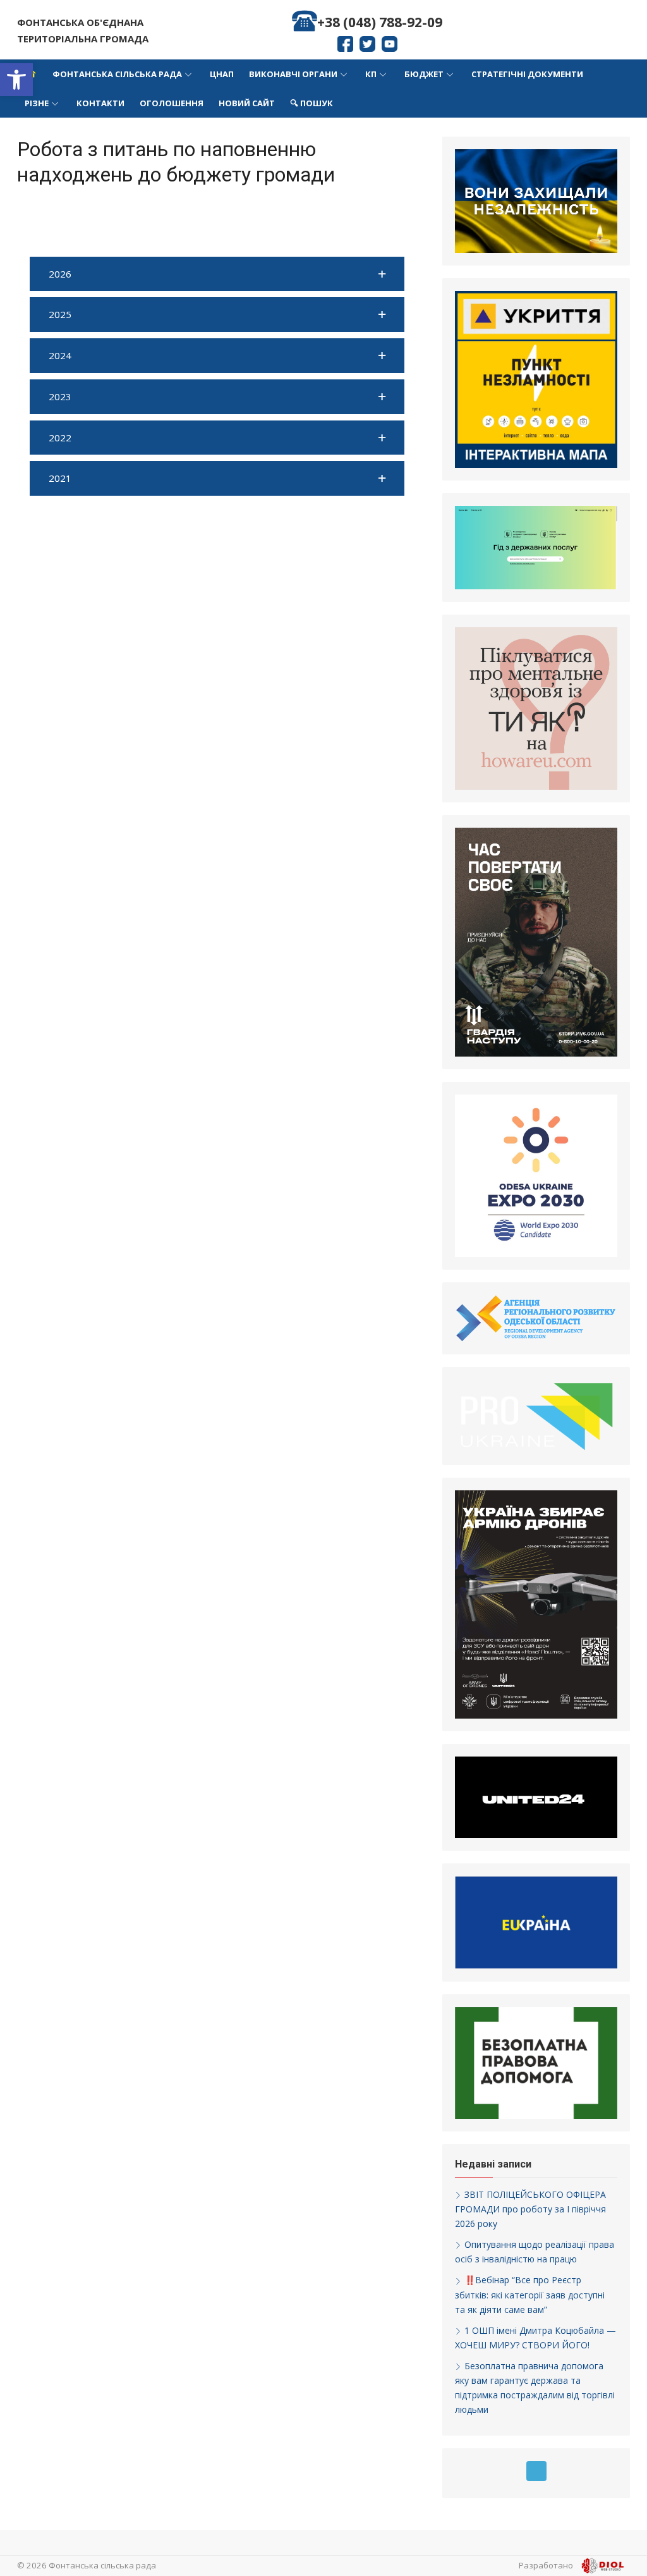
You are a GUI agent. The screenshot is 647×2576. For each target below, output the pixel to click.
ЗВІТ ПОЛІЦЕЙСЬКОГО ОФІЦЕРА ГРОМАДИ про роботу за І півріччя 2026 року (530, 2209)
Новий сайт (247, 103)
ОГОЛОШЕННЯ (172, 103)
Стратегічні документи (527, 74)
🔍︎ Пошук (311, 103)
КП (371, 74)
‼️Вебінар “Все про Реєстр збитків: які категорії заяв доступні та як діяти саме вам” (530, 2294)
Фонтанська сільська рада (117, 74)
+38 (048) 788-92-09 (380, 22)
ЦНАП (222, 74)
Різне (37, 103)
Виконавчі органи (293, 74)
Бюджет (424, 74)
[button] (16, 80)
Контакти (100, 103)
